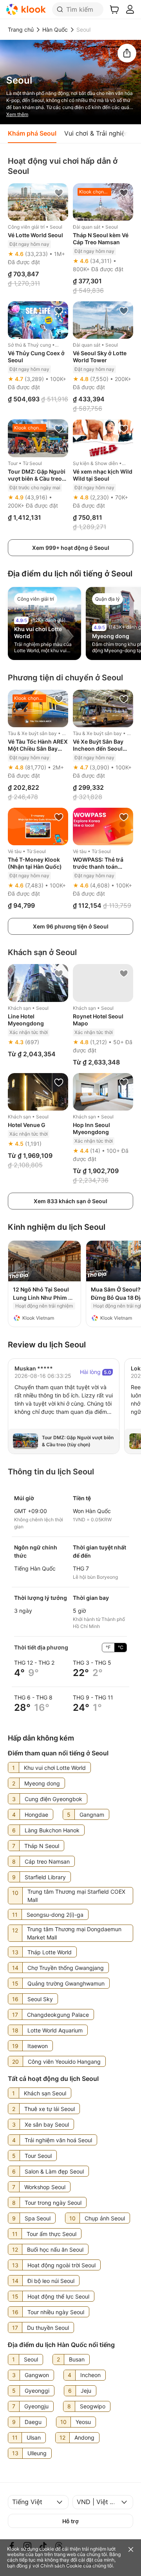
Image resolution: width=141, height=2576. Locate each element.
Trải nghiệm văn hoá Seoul (58, 2140)
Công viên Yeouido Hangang (64, 2062)
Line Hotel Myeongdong (26, 1020)
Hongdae (36, 1815)
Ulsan (34, 2437)
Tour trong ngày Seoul (53, 2203)
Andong (84, 2437)
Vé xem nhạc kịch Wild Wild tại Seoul (103, 475)
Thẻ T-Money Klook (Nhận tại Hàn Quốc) (35, 863)
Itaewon (38, 2046)
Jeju (86, 2391)
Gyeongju (36, 2406)
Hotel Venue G (27, 1125)
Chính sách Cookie (61, 2566)
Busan (77, 2359)
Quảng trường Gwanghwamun (66, 1983)
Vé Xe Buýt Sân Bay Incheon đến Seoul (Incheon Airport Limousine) (98, 752)
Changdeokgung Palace (58, 2015)
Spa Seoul (38, 2218)
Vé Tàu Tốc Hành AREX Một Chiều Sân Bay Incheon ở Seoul (38, 749)
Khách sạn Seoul (45, 2093)
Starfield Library (45, 1877)
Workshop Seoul (45, 2187)
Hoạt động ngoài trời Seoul (61, 2265)
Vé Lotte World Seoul (35, 235)
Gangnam (92, 1815)
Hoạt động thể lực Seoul (58, 2296)
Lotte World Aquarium (55, 2030)
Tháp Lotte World (50, 1952)
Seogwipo (93, 2406)
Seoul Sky (40, 1999)
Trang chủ (21, 30)
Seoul (31, 2359)
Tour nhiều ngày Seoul (56, 2312)
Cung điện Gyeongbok (53, 1799)
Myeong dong (111, 636)
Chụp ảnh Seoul (105, 2218)
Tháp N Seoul (42, 1846)
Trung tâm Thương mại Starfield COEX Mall (76, 1896)
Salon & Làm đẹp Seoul (54, 2171)
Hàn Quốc (55, 30)
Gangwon (37, 2375)
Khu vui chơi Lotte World (55, 1768)
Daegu (33, 2422)
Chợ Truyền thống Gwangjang (66, 1968)
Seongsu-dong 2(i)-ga (55, 1915)
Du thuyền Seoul (48, 2328)
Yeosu (83, 2422)
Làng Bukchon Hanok (52, 1830)
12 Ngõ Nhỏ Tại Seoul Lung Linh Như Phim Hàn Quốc (42, 1298)
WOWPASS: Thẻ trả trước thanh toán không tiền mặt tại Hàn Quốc (103, 870)
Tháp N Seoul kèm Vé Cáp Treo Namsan (101, 239)
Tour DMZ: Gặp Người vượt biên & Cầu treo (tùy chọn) (37, 479)
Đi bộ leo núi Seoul (51, 2281)
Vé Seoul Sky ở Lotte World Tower (100, 357)
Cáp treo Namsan (47, 1861)
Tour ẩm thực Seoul (52, 2234)
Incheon (90, 2375)
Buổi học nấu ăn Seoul (55, 2250)
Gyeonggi (37, 2391)
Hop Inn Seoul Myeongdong (91, 1128)
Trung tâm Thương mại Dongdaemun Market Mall (74, 1933)
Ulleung (37, 2453)
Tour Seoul (38, 2156)
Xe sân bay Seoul (47, 2124)
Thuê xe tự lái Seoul (50, 2109)
